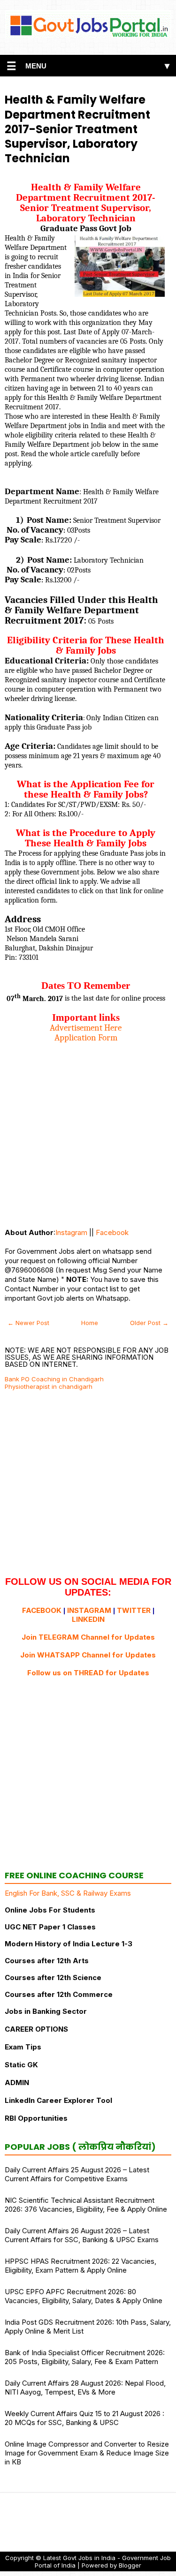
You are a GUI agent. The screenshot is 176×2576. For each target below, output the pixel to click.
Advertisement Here (86, 1028)
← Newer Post (28, 1323)
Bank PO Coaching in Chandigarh (54, 1379)
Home (90, 1323)
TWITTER (134, 1610)
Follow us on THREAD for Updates (88, 1673)
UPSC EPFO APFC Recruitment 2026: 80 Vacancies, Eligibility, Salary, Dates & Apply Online (84, 2296)
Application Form (86, 1038)
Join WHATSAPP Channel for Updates (88, 1655)
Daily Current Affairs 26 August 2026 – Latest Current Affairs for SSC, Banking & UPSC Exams (82, 2235)
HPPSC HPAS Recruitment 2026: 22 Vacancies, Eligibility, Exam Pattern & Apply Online (80, 2266)
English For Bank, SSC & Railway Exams (68, 1893)
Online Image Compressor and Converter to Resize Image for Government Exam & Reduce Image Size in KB (87, 2453)
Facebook (112, 1232)
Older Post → (149, 1323)
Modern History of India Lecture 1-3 (69, 1944)
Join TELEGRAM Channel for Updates (88, 1637)
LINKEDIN (88, 1619)
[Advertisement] (88, 1131)
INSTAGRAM (89, 1610)
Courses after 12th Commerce (59, 1994)
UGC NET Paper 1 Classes (50, 1927)
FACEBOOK (42, 1610)
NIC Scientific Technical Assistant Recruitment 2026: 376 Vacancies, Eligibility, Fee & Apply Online (86, 2205)
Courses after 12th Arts (47, 1961)
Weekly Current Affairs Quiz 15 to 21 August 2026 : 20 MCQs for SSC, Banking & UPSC (84, 2418)
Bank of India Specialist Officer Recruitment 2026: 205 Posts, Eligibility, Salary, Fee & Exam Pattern (85, 2357)
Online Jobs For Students (50, 1910)
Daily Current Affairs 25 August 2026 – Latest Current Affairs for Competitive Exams (77, 2174)
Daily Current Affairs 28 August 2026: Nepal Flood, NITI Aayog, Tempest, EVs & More (85, 2388)
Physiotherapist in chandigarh (49, 1386)
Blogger (130, 2565)
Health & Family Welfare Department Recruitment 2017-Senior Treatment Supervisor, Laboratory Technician (77, 129)
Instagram (71, 1232)
